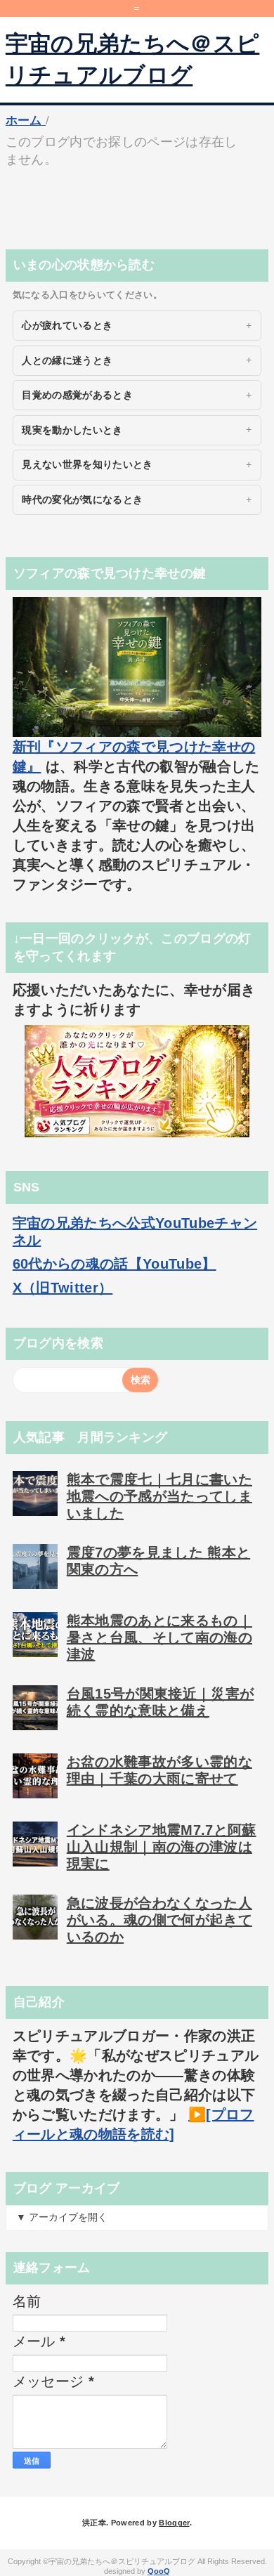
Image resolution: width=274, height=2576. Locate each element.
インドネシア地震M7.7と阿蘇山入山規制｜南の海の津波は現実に (162, 1847)
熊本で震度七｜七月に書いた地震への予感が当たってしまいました (159, 1496)
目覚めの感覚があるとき (77, 395)
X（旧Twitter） (63, 1288)
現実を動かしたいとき (72, 430)
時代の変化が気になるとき (82, 499)
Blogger (174, 2523)
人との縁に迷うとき (67, 360)
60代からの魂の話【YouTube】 (115, 1264)
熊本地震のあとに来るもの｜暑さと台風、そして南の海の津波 (159, 1637)
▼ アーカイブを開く (62, 2217)
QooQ (159, 2571)
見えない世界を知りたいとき (87, 464)
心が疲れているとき (67, 325)
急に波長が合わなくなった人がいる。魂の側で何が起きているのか (159, 1920)
